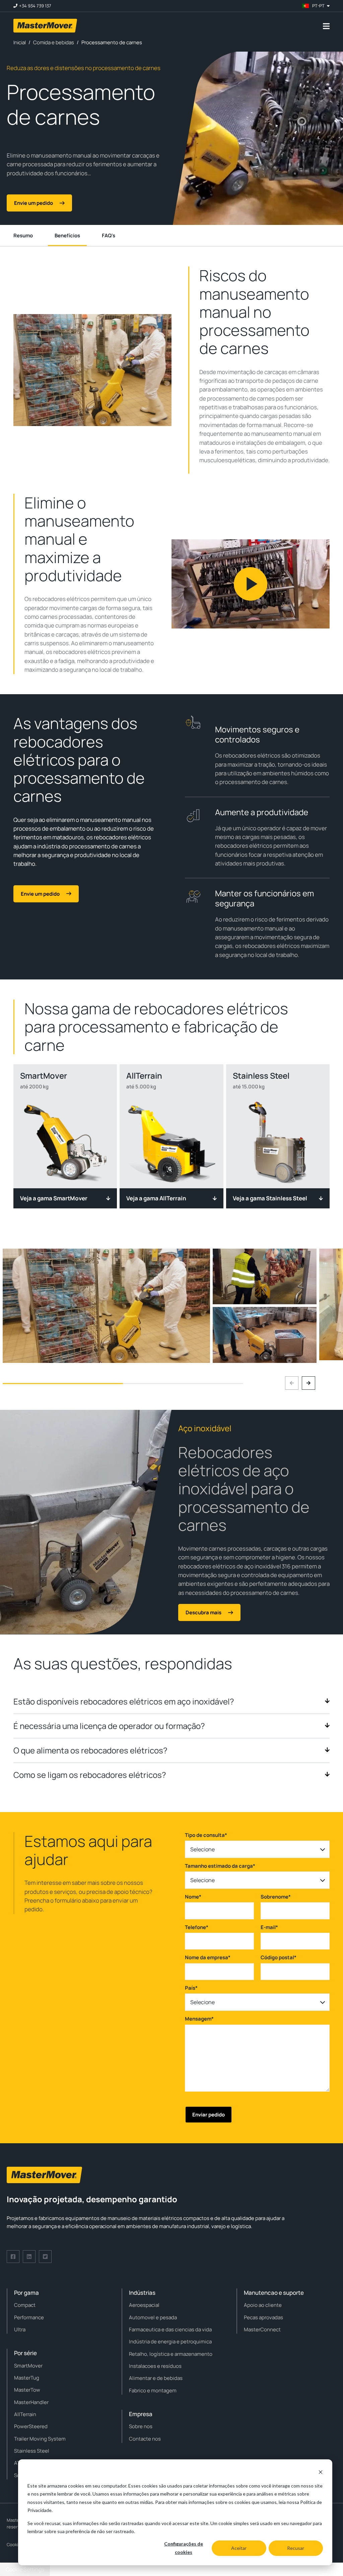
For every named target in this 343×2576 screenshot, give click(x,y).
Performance (29, 2317)
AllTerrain (25, 2414)
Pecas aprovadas (263, 2317)
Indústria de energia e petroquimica (170, 2342)
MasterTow (27, 2390)
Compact (25, 2305)
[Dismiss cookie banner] (321, 2473)
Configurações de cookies (184, 2548)
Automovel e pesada (153, 2317)
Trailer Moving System (40, 2439)
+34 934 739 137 (35, 6)
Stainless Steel (32, 2451)
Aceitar (239, 2548)
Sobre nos (141, 2426)
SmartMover (28, 2366)
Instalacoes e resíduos (155, 2366)
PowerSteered (31, 2426)
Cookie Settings (25, 2569)
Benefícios (67, 235)
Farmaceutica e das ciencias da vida (170, 2329)
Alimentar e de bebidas (156, 2378)
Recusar (296, 2548)
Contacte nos (145, 2439)
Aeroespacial (144, 2305)
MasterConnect (262, 2329)
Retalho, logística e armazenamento (171, 2354)
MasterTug (27, 2378)
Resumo (23, 235)
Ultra (20, 2329)
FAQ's (109, 235)
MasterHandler (31, 2402)
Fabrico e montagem (153, 2390)
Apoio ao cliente (263, 2305)
